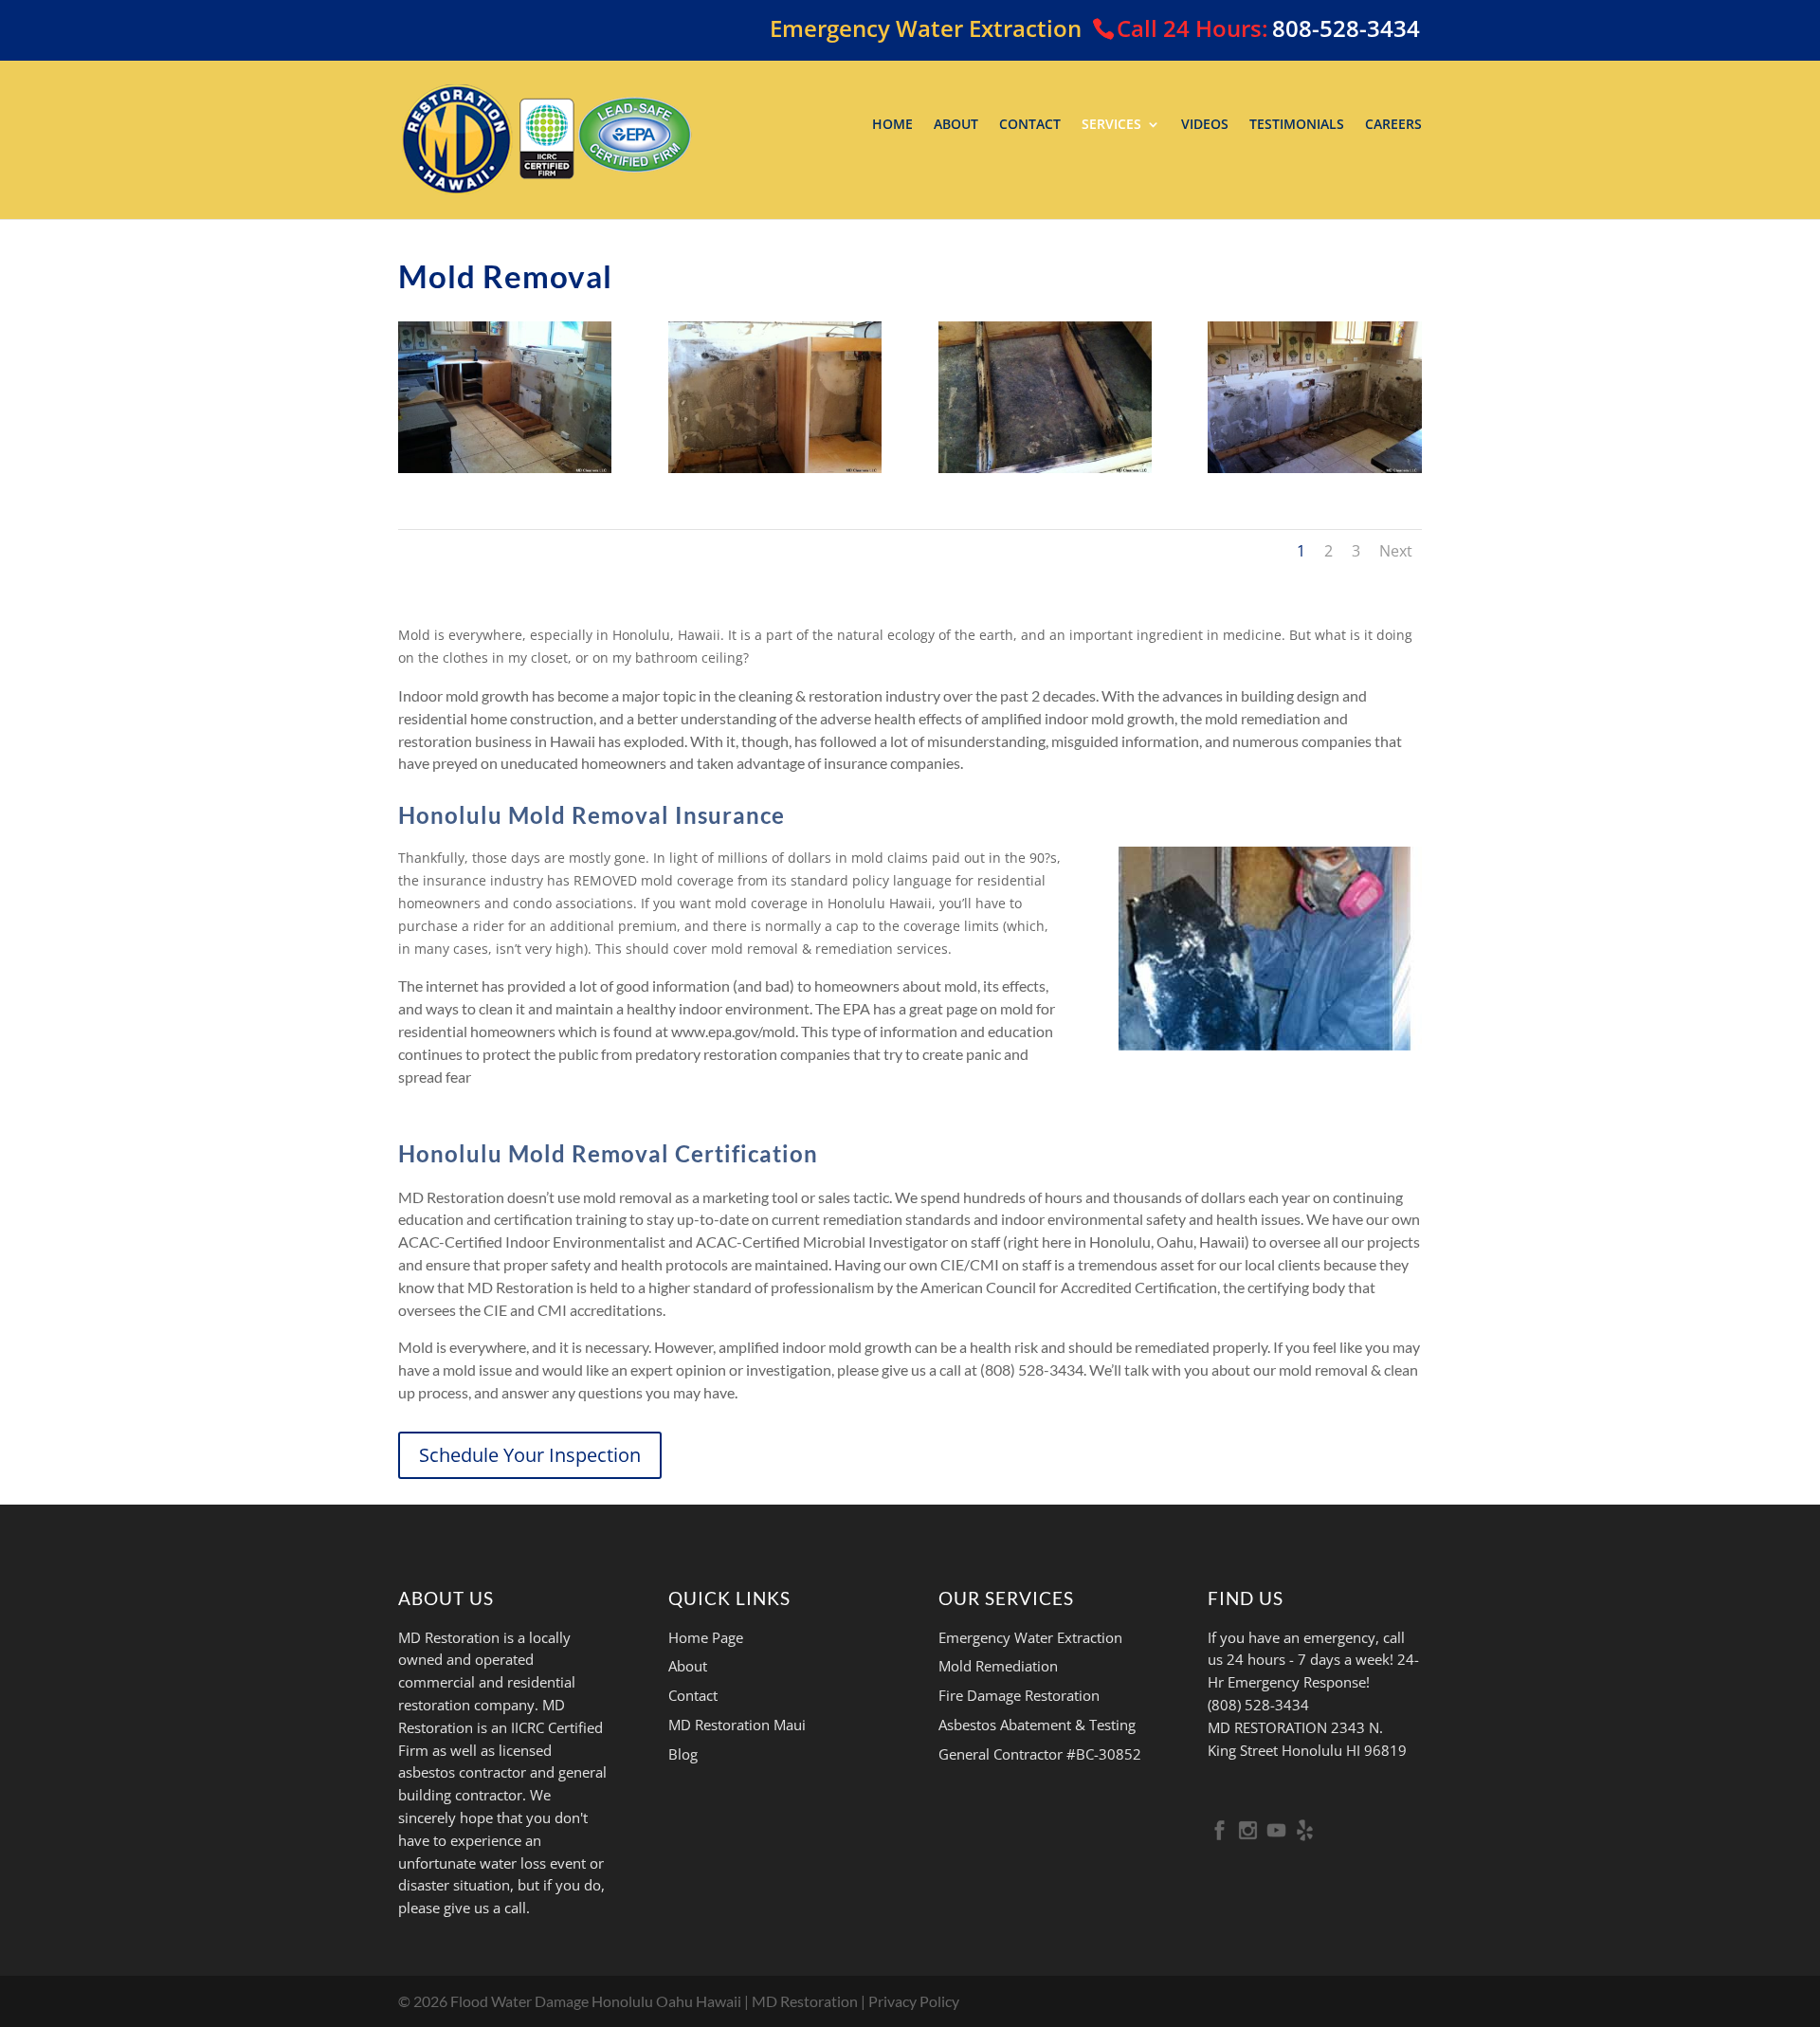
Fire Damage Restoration (1019, 1695)
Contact (1030, 125)
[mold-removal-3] (1045, 468)
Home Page (706, 1637)
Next (1396, 551)
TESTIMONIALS (1297, 125)
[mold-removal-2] (775, 468)
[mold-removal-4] (1314, 468)
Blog (683, 1754)
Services (1111, 125)
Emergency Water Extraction (1030, 1637)
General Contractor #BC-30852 (1040, 1754)
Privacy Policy (914, 2001)
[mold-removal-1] (505, 468)
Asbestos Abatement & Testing (1037, 1725)
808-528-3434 (1346, 28)
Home (892, 125)
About (956, 125)
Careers (1393, 125)
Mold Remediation (998, 1666)
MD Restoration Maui (737, 1725)
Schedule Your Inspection (530, 1455)
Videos (1205, 125)
